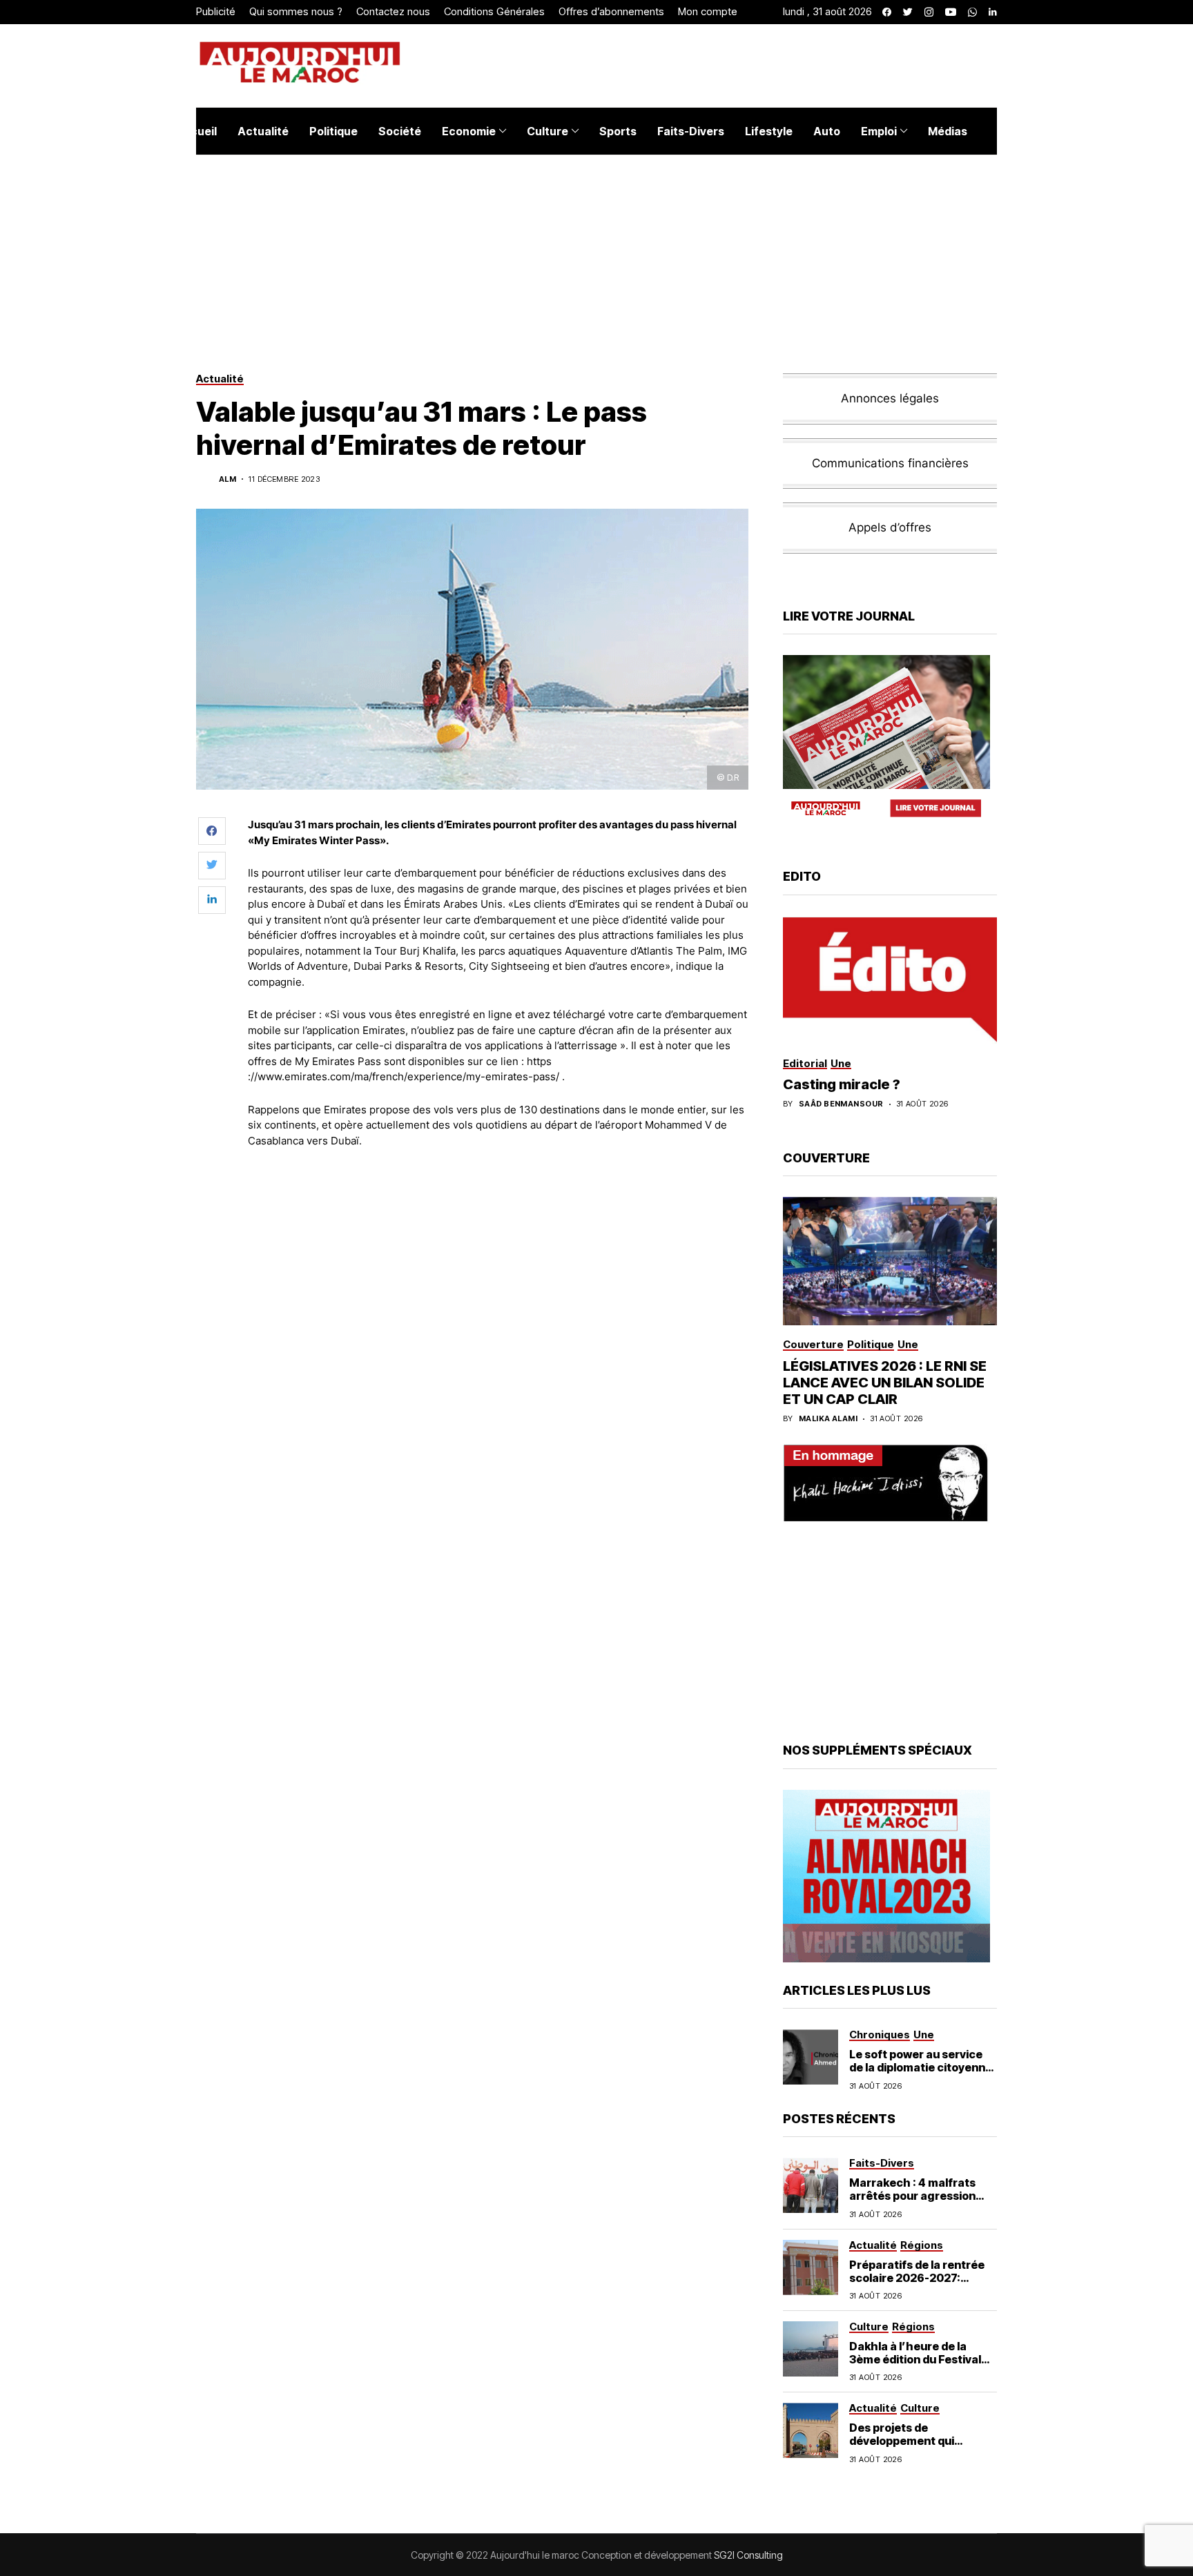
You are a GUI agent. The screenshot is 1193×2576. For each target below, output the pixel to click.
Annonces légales (890, 398)
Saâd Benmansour (841, 1104)
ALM (227, 479)
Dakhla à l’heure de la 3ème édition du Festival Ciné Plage (915, 2359)
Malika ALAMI (828, 1419)
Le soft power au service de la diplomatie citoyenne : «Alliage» (921, 2067)
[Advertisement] (499, 1197)
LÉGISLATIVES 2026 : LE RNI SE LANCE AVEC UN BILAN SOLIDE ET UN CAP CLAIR (885, 1383)
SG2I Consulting (748, 2555)
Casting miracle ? (842, 1084)
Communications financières (890, 463)
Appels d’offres (890, 527)
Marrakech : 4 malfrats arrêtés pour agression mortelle (912, 2196)
